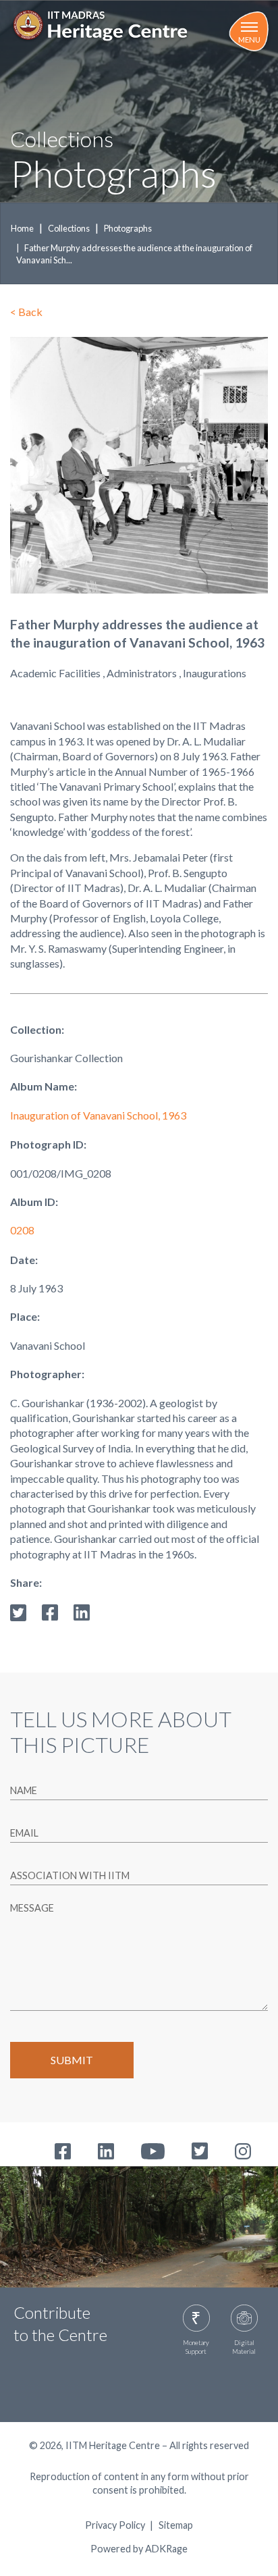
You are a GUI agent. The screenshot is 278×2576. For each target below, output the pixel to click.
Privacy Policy (115, 2525)
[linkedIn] (82, 1611)
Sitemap (176, 2525)
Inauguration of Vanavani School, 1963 (98, 1115)
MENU (249, 40)
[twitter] (18, 1611)
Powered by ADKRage (139, 2549)
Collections (69, 228)
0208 (22, 1230)
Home (22, 228)
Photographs (128, 228)
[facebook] (50, 1611)
